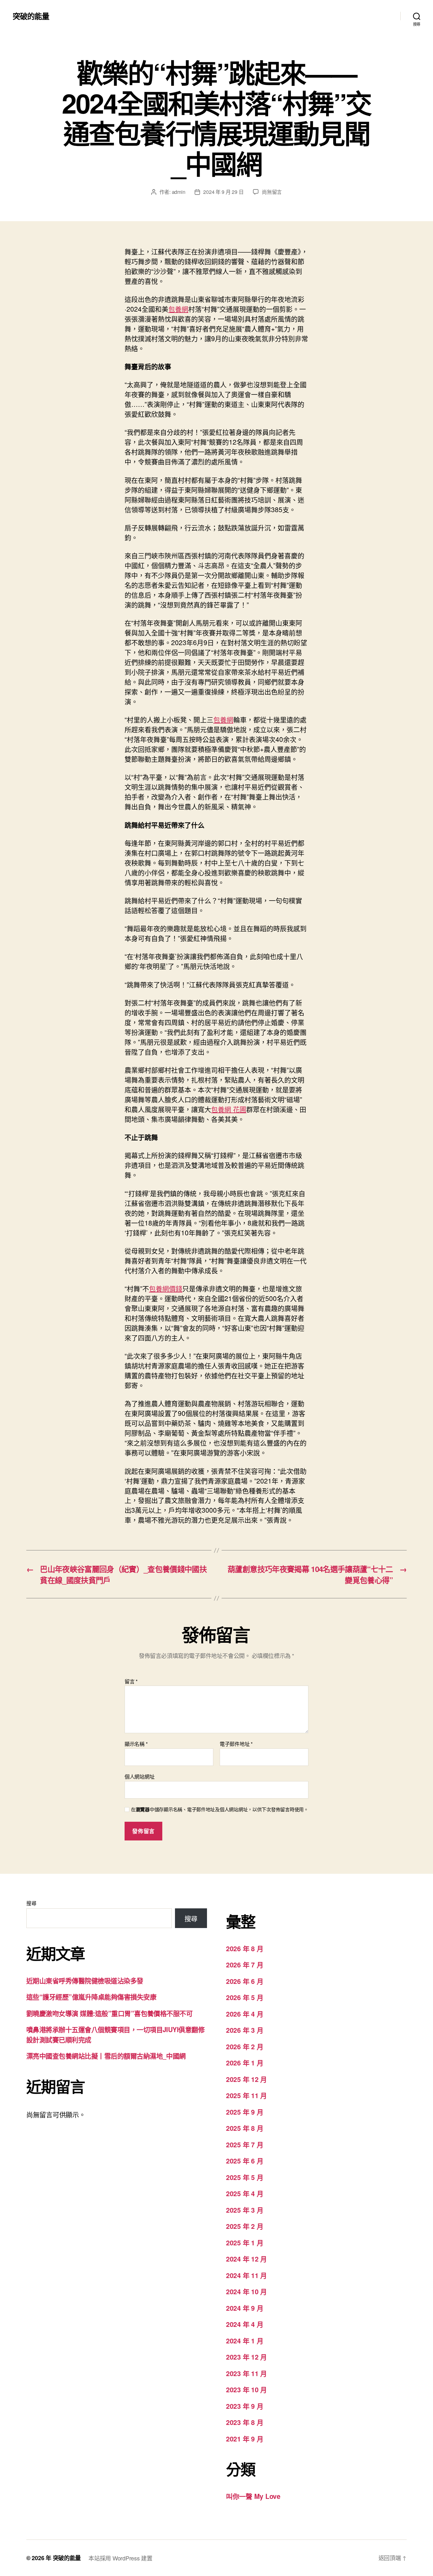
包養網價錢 (166, 1288)
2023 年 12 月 (246, 2357)
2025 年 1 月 (245, 2242)
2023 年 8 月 (245, 2422)
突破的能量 (31, 16)
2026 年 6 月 (245, 1981)
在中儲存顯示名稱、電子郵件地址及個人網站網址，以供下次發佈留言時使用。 (220, 1810)
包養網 (178, 309)
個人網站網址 (139, 1776)
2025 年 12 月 (246, 2079)
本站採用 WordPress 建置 (120, 2558)
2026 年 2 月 (245, 2046)
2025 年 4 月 (245, 2193)
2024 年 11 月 (246, 2275)
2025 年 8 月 (245, 2128)
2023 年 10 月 (246, 2389)
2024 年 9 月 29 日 (223, 192)
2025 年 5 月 (245, 2177)
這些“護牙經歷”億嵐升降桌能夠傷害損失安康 (91, 1997)
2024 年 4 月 (245, 2324)
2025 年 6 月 (245, 2161)
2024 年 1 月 (245, 2341)
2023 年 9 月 (245, 2406)
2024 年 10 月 (246, 2291)
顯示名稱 (136, 1744)
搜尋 (31, 1903)
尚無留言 (272, 192)
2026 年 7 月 (245, 1965)
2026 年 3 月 (245, 2030)
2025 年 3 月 (245, 2210)
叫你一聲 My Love (253, 2496)
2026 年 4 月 (245, 2014)
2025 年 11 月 (246, 2095)
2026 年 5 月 (245, 1997)
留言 (131, 1681)
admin (179, 192)
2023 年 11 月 (246, 2373)
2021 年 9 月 (245, 2439)
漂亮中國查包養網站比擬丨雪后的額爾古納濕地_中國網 (106, 2056)
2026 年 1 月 (245, 2063)
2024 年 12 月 (246, 2259)
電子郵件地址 (236, 1744)
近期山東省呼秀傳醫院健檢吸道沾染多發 (85, 1980)
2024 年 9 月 (245, 2308)
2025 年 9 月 (245, 2112)
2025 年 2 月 (245, 2226)
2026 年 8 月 (245, 1948)
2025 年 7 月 (245, 2144)
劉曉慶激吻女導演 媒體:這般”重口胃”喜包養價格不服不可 (109, 2013)
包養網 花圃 (229, 1109)
